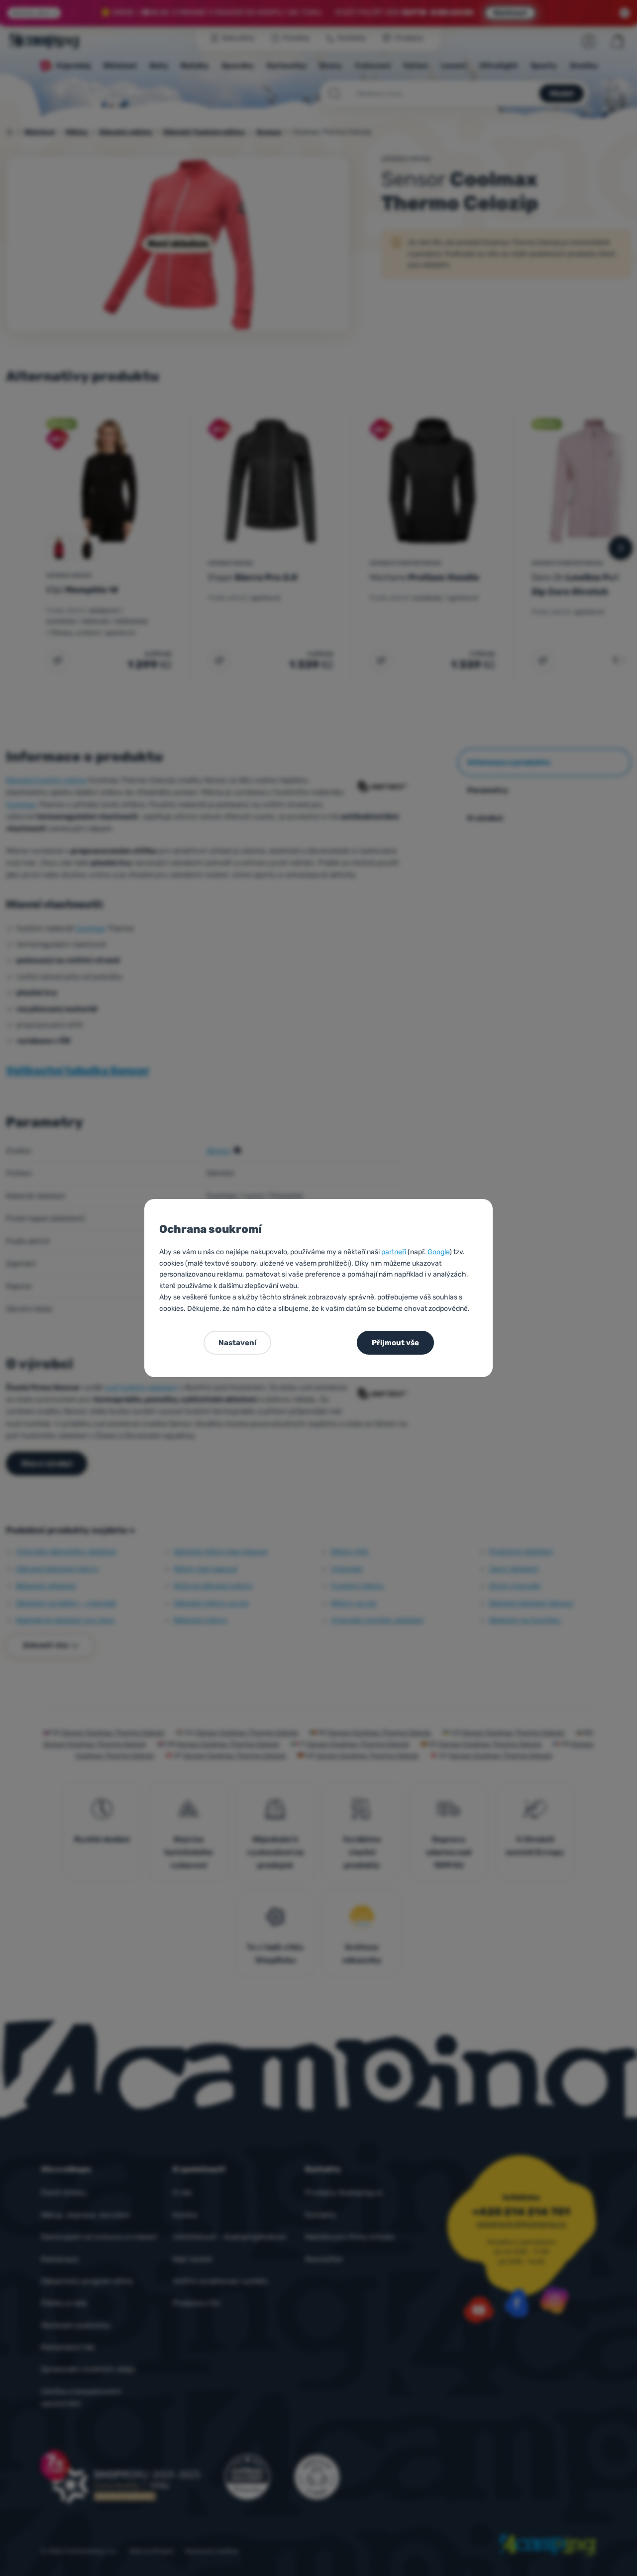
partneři (394, 1252)
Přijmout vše (395, 1343)
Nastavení (237, 1343)
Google (438, 1252)
